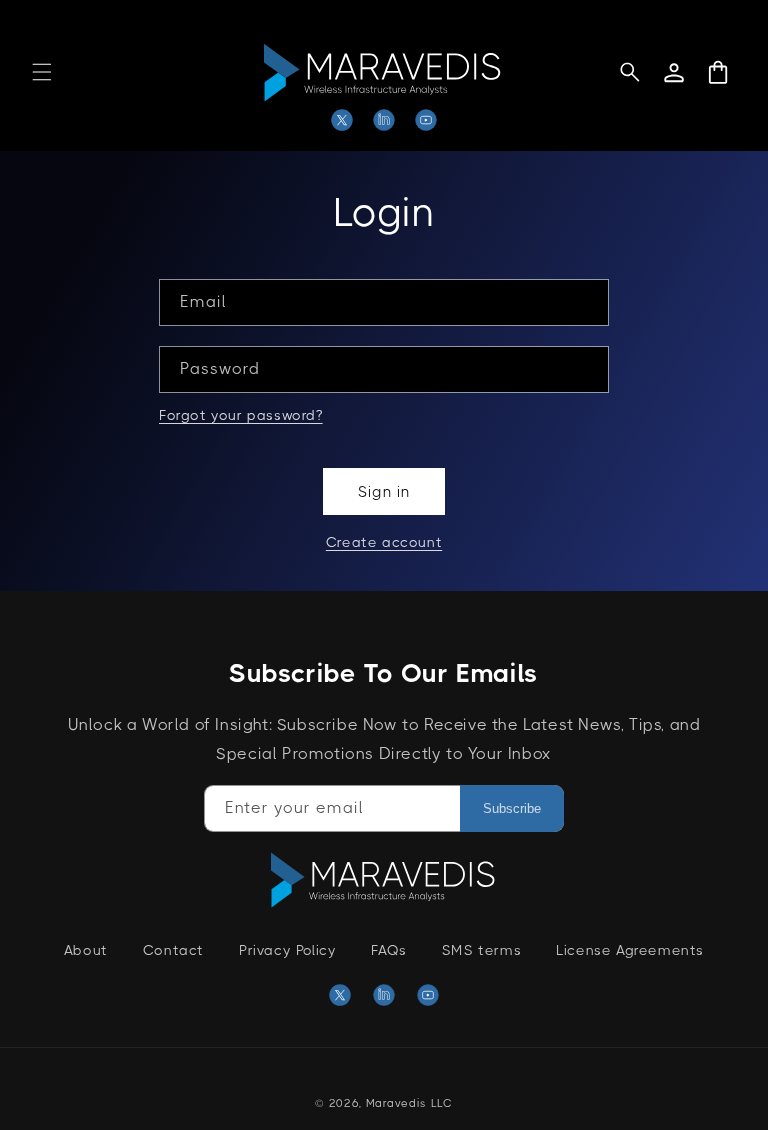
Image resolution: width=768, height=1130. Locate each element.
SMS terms (481, 950)
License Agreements (630, 950)
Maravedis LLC (409, 1103)
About (86, 950)
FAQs (388, 950)
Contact (173, 950)
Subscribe (512, 808)
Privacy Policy (287, 950)
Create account (384, 542)
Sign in (384, 492)
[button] (42, 72)
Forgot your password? (241, 415)
